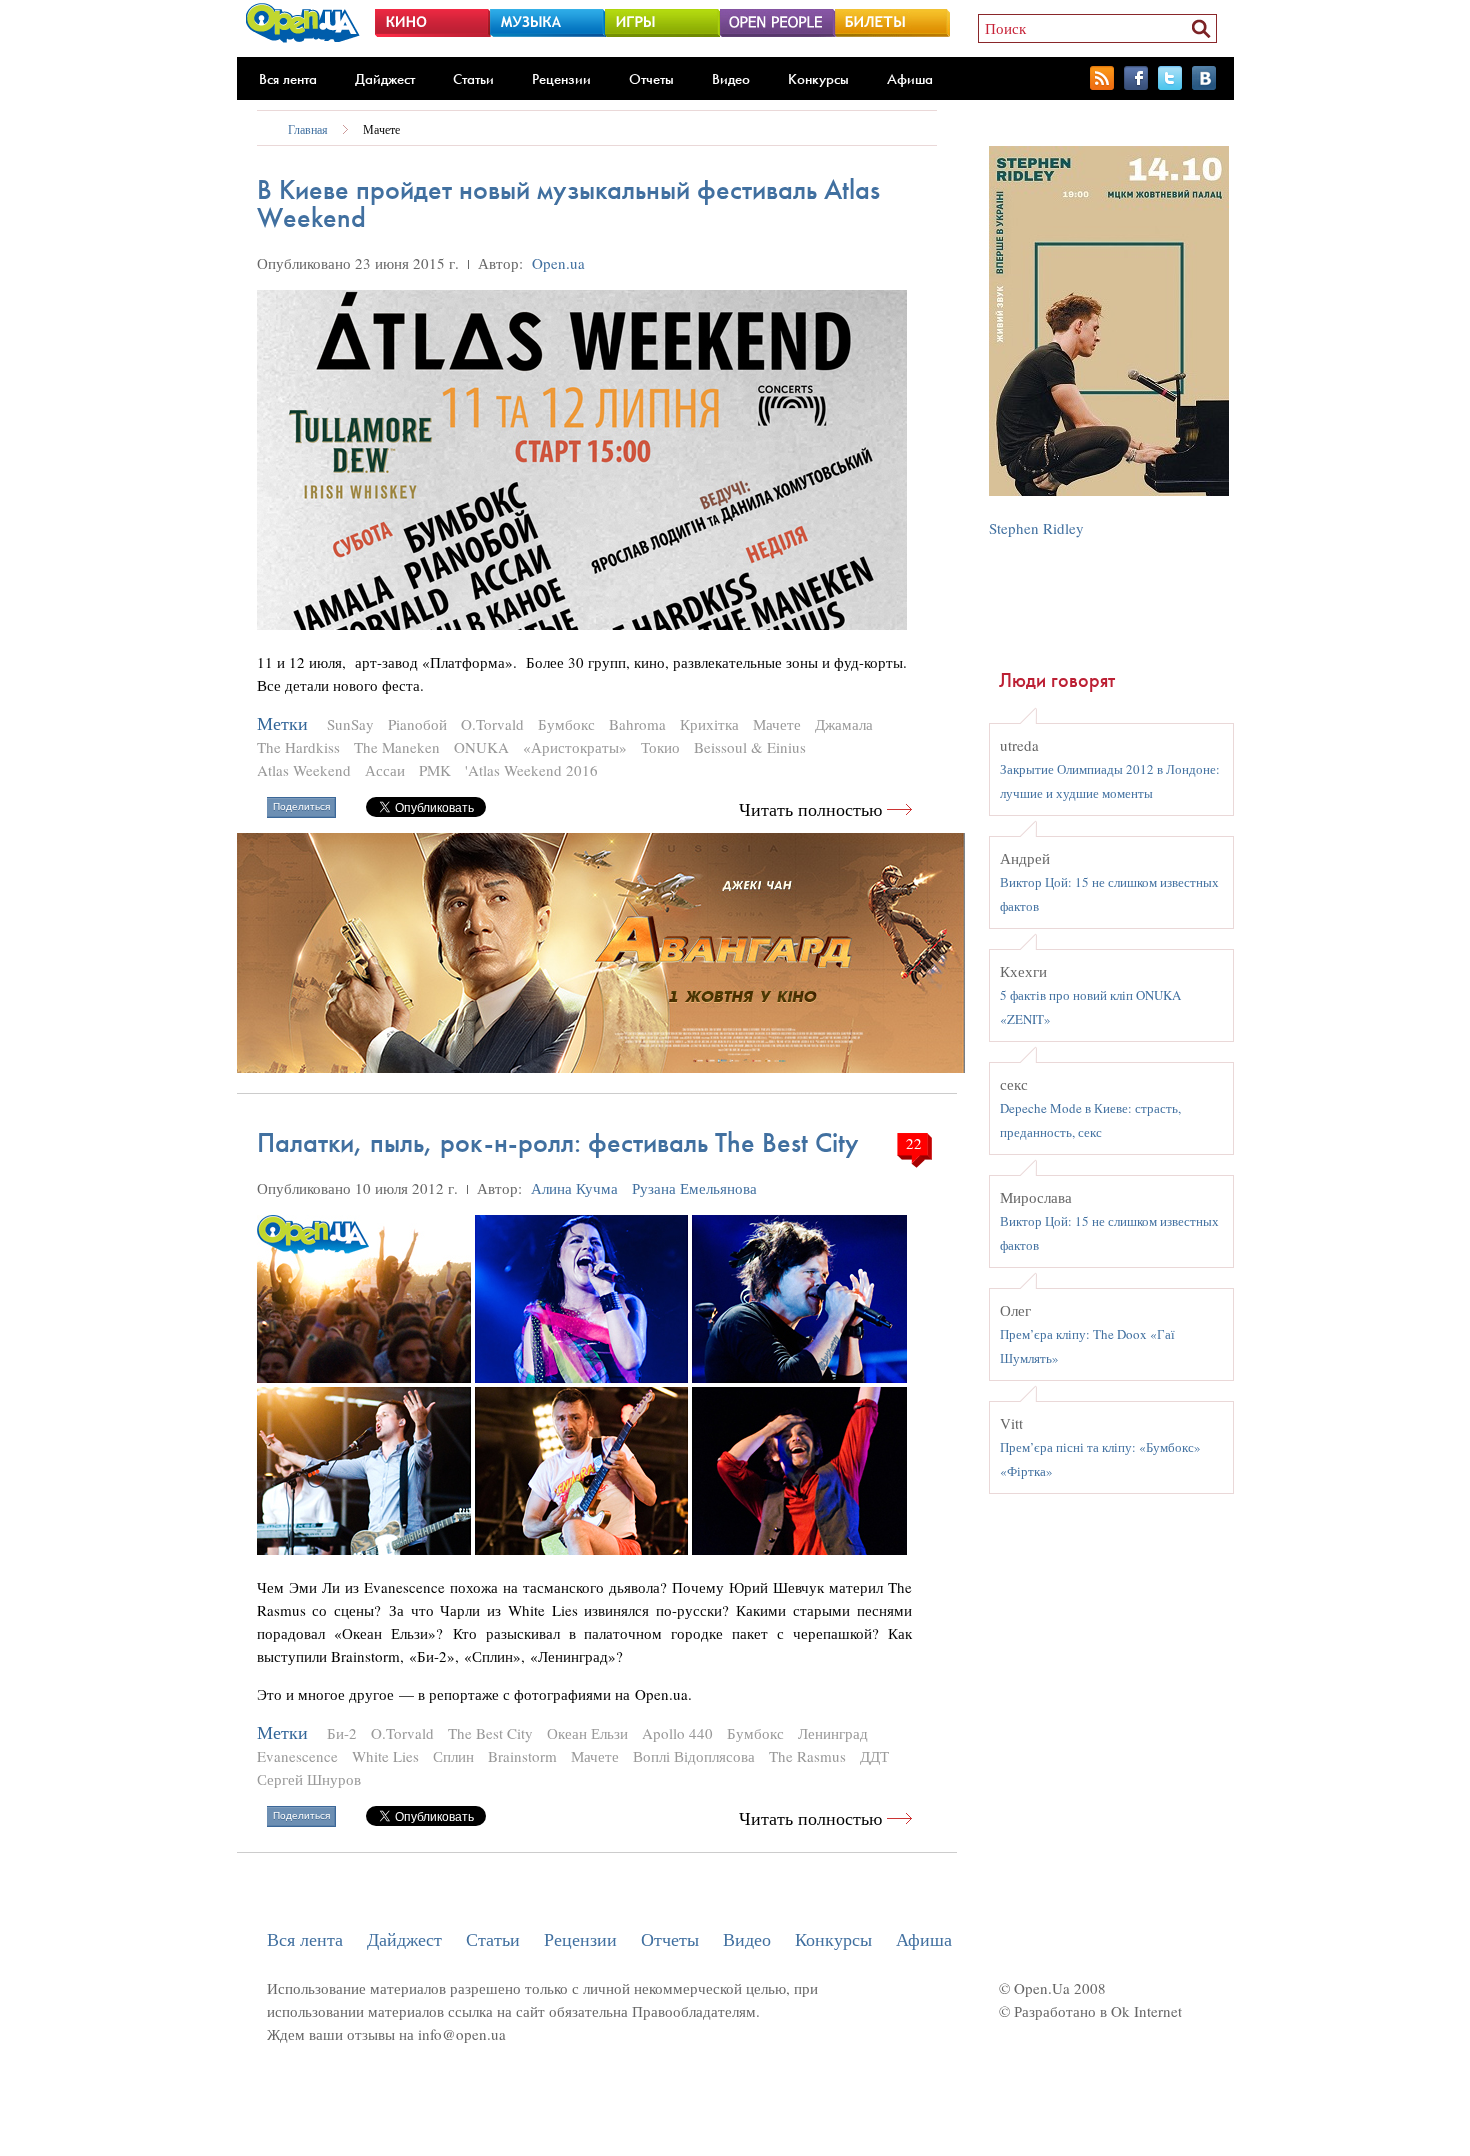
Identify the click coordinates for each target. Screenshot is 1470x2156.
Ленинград (833, 1733)
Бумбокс (566, 724)
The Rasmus (807, 1756)
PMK (435, 770)
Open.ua (558, 263)
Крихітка (709, 724)
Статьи (473, 79)
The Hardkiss (298, 747)
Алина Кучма (574, 1188)
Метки (282, 723)
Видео (731, 79)
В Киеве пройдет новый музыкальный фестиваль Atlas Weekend (568, 203)
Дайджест (385, 79)
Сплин (453, 1756)
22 (914, 1143)
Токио (660, 747)
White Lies (385, 1756)
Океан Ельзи (587, 1733)
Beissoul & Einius (750, 747)
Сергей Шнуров (309, 1779)
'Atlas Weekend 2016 (531, 770)
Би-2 (342, 1733)
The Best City (490, 1733)
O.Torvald (492, 724)
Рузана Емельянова (694, 1188)
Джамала (844, 724)
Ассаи (385, 770)
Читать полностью (810, 809)
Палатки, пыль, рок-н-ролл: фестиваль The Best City (558, 1142)
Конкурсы (818, 79)
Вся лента (288, 79)
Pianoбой (417, 724)
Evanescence (297, 1756)
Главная (308, 129)
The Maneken (397, 747)
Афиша (910, 79)
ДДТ (874, 1756)
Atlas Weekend (304, 770)
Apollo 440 (677, 1733)
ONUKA (481, 747)
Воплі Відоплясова (694, 1756)
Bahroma (637, 724)
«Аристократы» (575, 747)
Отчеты (651, 79)
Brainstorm (522, 1756)
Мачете (381, 129)
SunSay (350, 724)
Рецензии (561, 79)
